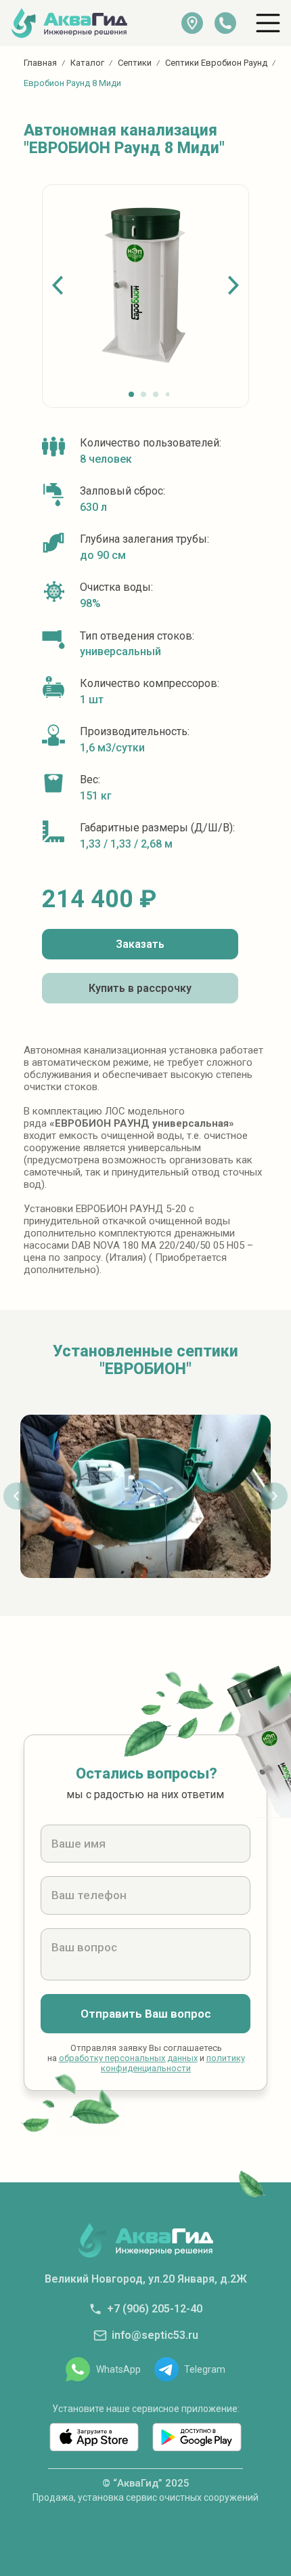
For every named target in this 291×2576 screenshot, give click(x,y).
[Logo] (69, 23)
